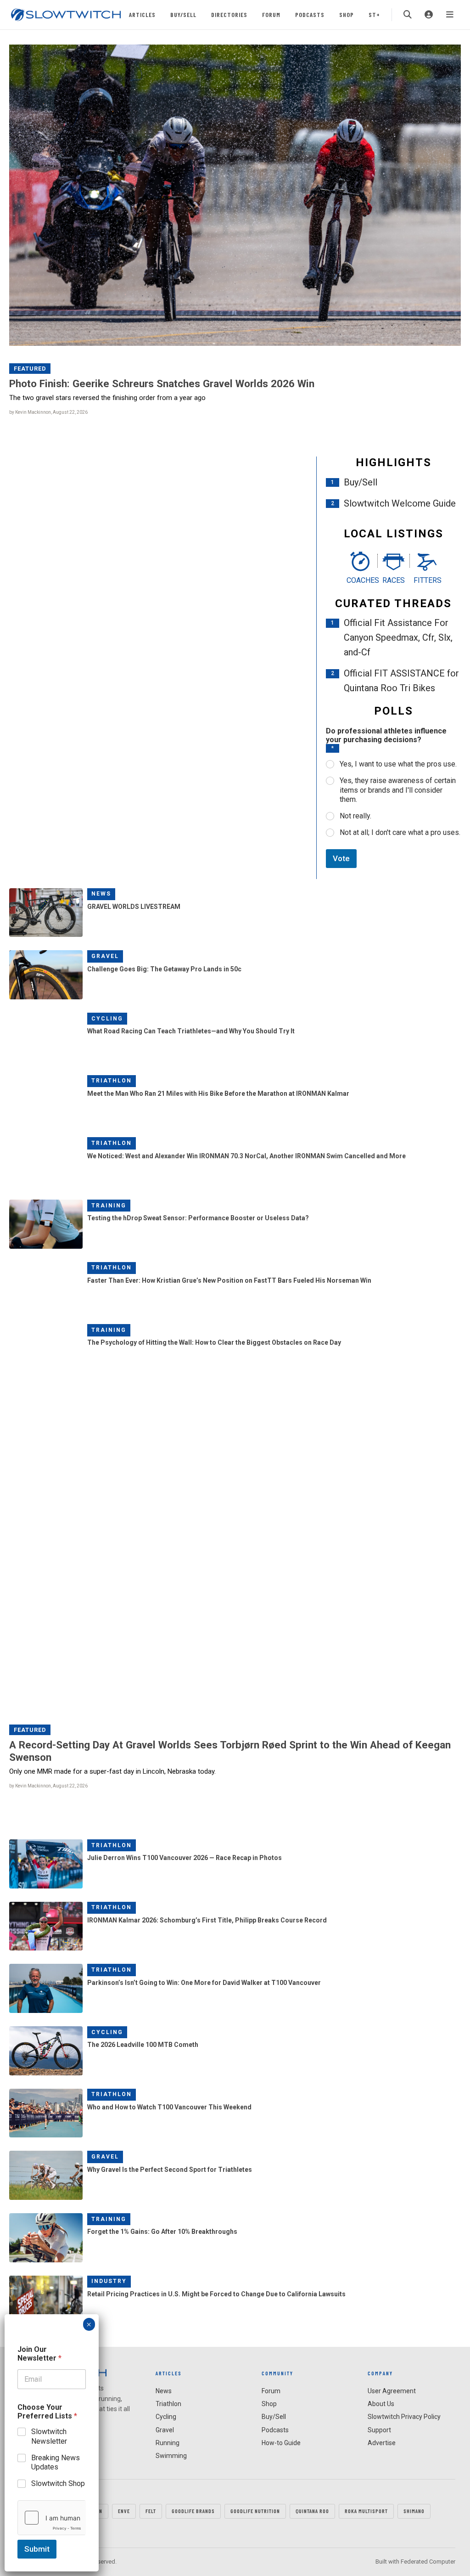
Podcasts (310, 14)
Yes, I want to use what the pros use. (398, 764)
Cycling (107, 1019)
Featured (30, 369)
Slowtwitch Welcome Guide (400, 503)
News (101, 894)
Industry (109, 2281)
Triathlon (112, 1081)
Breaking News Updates (56, 2463)
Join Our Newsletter (39, 2354)
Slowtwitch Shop (58, 2483)
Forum (271, 14)
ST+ (374, 14)
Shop (347, 14)
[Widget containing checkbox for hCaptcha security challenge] (52, 2518)
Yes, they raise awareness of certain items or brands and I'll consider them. (398, 790)
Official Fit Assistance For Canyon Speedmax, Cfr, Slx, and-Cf (398, 637)
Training (109, 1206)
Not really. (355, 816)
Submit (37, 2549)
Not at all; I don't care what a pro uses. (400, 832)
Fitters (427, 580)
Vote (341, 858)
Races (394, 580)
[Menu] (450, 15)
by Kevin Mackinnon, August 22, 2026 (48, 412)
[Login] (429, 15)
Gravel (105, 956)
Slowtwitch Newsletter (49, 2436)
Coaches (360, 580)
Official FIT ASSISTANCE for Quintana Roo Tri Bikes (401, 681)
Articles (142, 14)
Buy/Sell (183, 14)
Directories (229, 14)
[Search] (408, 15)
